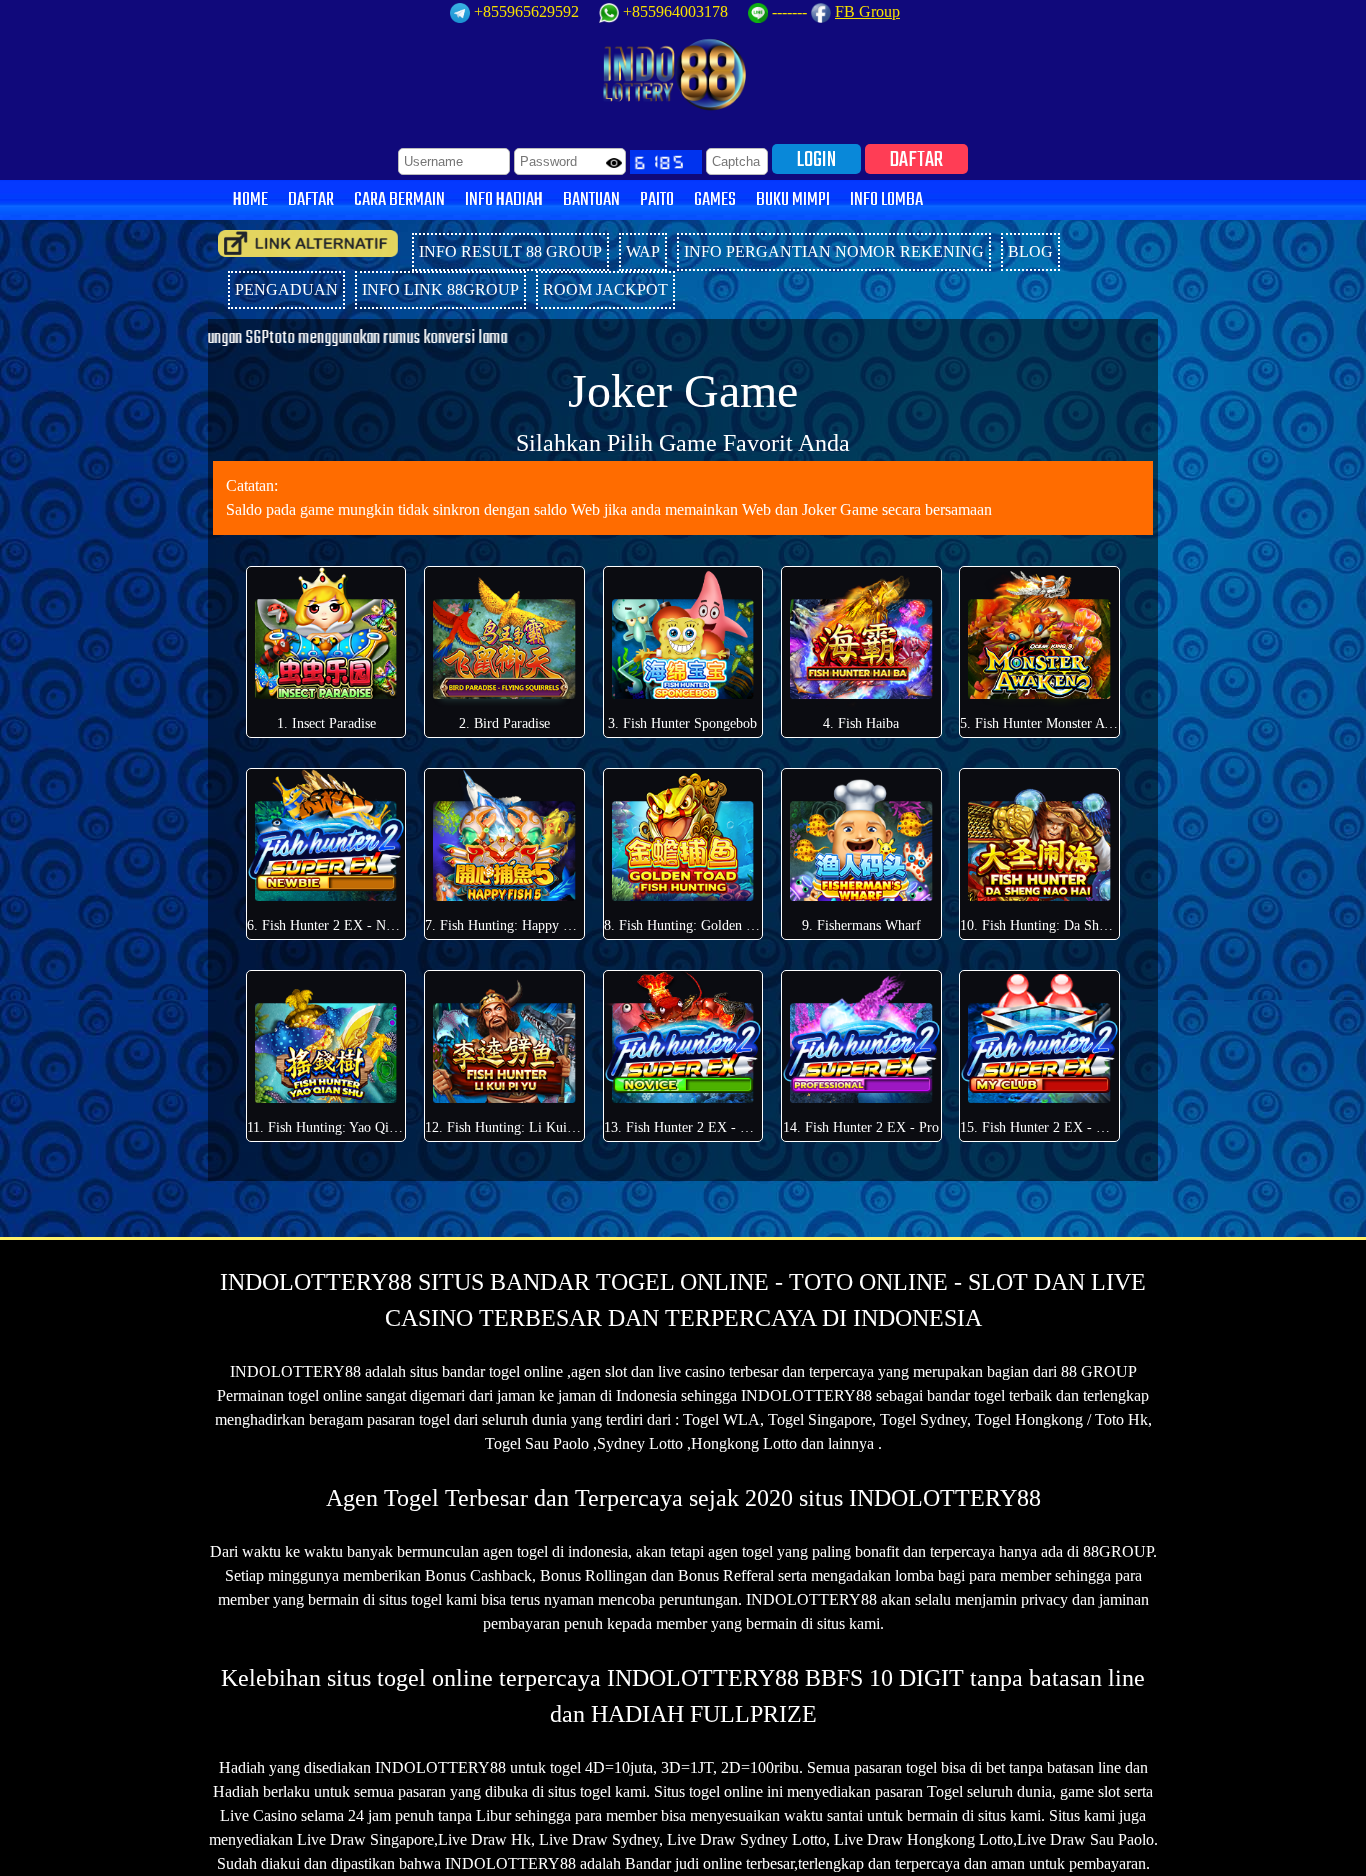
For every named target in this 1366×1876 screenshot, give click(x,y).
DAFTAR (916, 159)
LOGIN (816, 159)
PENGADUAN (286, 289)
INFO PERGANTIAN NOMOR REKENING (834, 251)
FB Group (867, 11)
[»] (308, 243)
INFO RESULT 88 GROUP (510, 251)
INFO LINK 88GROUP (440, 289)
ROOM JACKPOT (605, 289)
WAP (643, 251)
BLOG (1030, 251)
